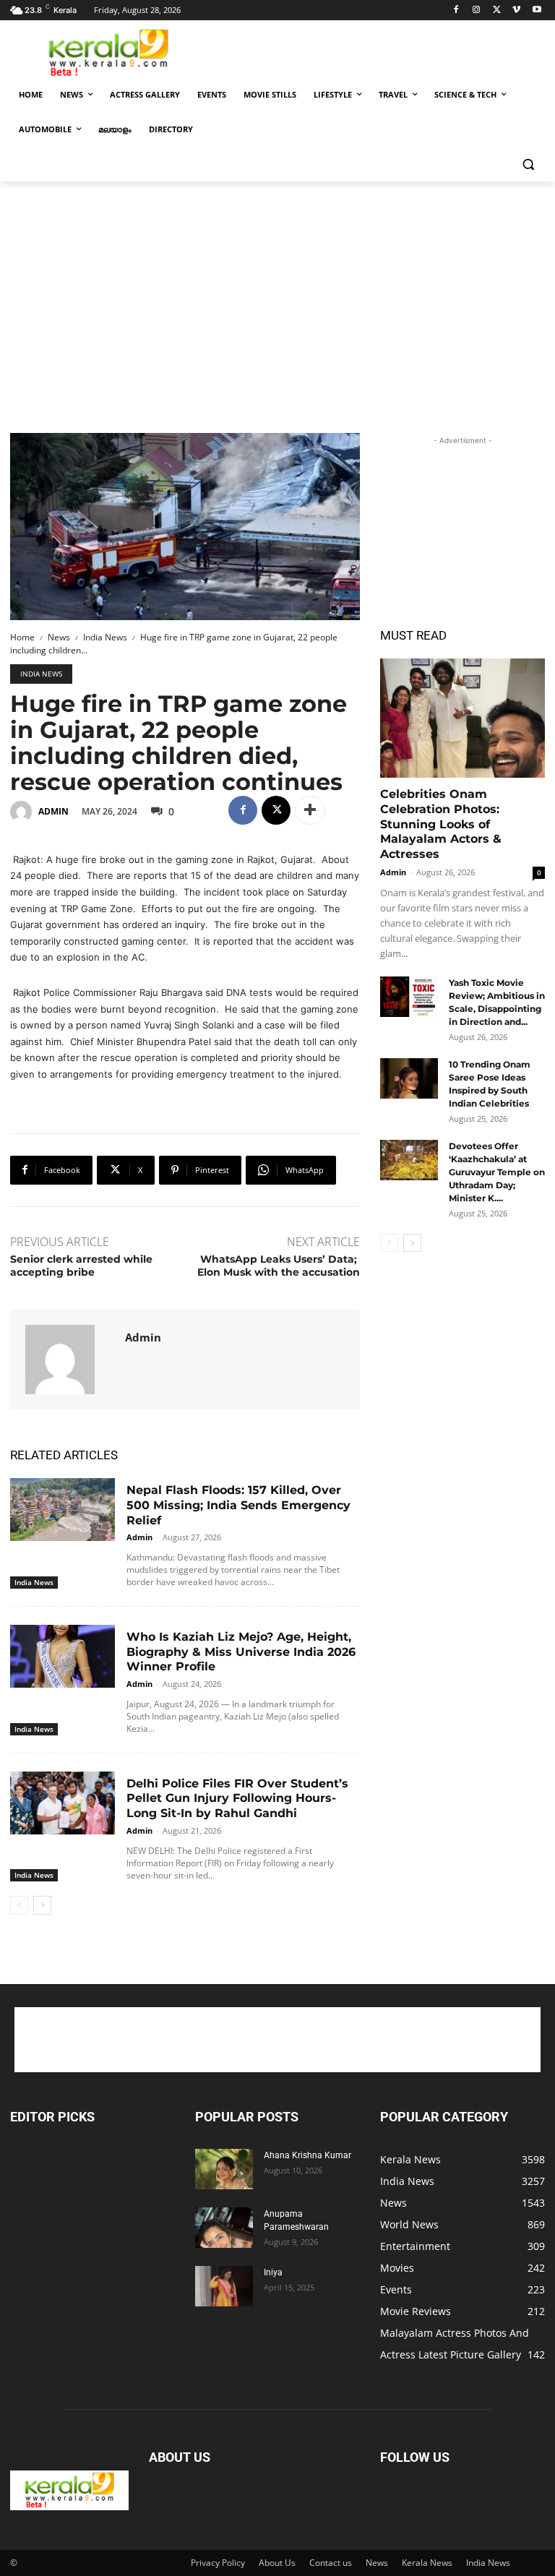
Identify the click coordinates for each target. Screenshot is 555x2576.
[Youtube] (537, 10)
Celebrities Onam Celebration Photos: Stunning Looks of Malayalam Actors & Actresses (441, 824)
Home (22, 637)
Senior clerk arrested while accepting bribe (81, 1266)
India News (105, 637)
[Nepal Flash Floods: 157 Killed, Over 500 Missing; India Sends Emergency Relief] (63, 1510)
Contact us (331, 2563)
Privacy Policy (218, 2563)
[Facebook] (456, 10)
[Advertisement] (376, 51)
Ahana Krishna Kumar (307, 2155)
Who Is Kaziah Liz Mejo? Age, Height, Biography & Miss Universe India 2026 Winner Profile (241, 1652)
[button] (528, 164)
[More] (310, 810)
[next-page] (42, 1905)
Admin (53, 811)
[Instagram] (477, 10)
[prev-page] (19, 1905)
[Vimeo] (516, 10)
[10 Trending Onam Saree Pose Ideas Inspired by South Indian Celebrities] (409, 1078)
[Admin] (23, 812)
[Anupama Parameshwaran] (224, 2228)
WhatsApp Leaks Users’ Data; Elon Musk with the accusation (279, 1266)
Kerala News (427, 2563)
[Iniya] (224, 2286)
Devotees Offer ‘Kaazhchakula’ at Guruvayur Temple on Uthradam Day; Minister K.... (497, 1172)
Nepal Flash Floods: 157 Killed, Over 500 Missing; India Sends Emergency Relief (238, 1505)
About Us (277, 2563)
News (59, 637)
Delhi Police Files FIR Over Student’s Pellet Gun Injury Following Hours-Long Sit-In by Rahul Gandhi (237, 1799)
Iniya (273, 2272)
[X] (497, 10)
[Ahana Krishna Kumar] (224, 2169)
